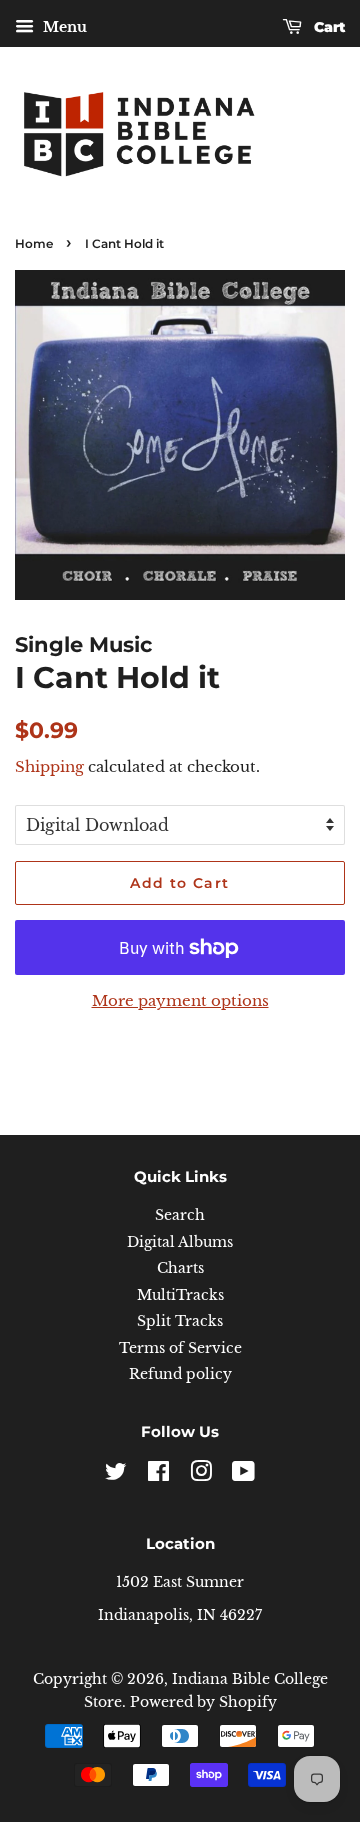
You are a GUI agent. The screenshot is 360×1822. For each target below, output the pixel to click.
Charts (180, 1268)
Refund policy (180, 1374)
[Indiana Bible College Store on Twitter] (116, 1475)
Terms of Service (180, 1348)
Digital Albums (180, 1242)
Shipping (49, 766)
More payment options (180, 1000)
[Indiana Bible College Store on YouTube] (243, 1475)
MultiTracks (180, 1295)
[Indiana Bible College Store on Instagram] (201, 1475)
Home (34, 243)
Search (180, 1215)
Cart (327, 27)
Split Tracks (180, 1321)
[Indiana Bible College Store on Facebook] (158, 1475)
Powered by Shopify (203, 1702)
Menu (63, 27)
